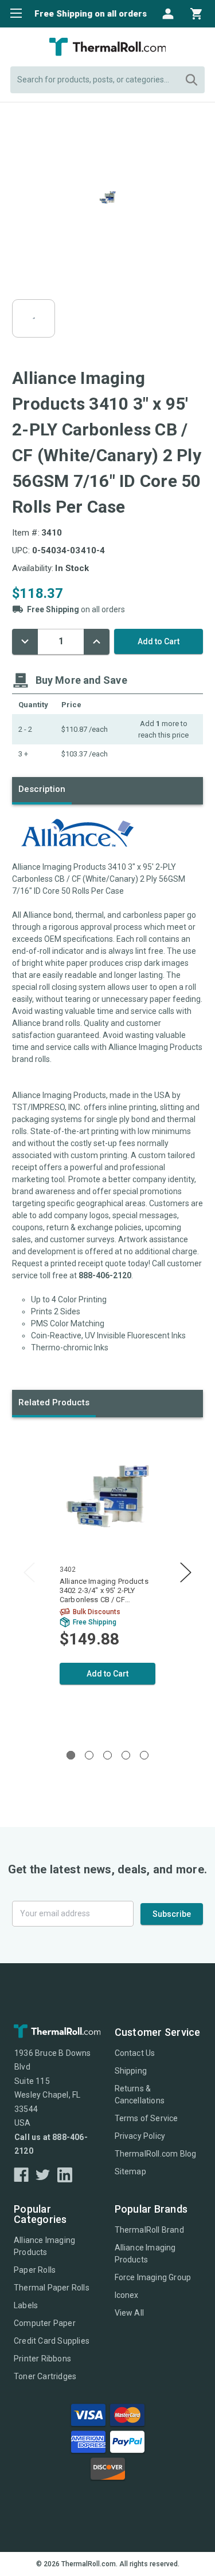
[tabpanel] (107, 1581)
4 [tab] (126, 1755)
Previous (29, 1573)
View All (130, 2313)
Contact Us (135, 2053)
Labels (26, 2305)
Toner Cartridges (45, 2376)
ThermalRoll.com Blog (156, 2154)
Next (186, 1573)
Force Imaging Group (153, 2277)
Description (42, 789)
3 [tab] (107, 1755)
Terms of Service (146, 2118)
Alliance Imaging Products (44, 2246)
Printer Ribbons (42, 2359)
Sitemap (130, 2171)
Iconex (127, 2295)
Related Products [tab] (54, 1402)
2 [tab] (89, 1755)
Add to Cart (107, 1674)
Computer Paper (45, 2323)
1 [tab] (71, 1755)
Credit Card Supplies (52, 2341)
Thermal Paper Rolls (52, 2288)
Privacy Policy (140, 2136)
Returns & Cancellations (140, 2095)
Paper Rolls (35, 2270)
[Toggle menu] (13, 13)
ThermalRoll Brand (149, 2230)
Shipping (131, 2071)
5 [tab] (144, 1755)
